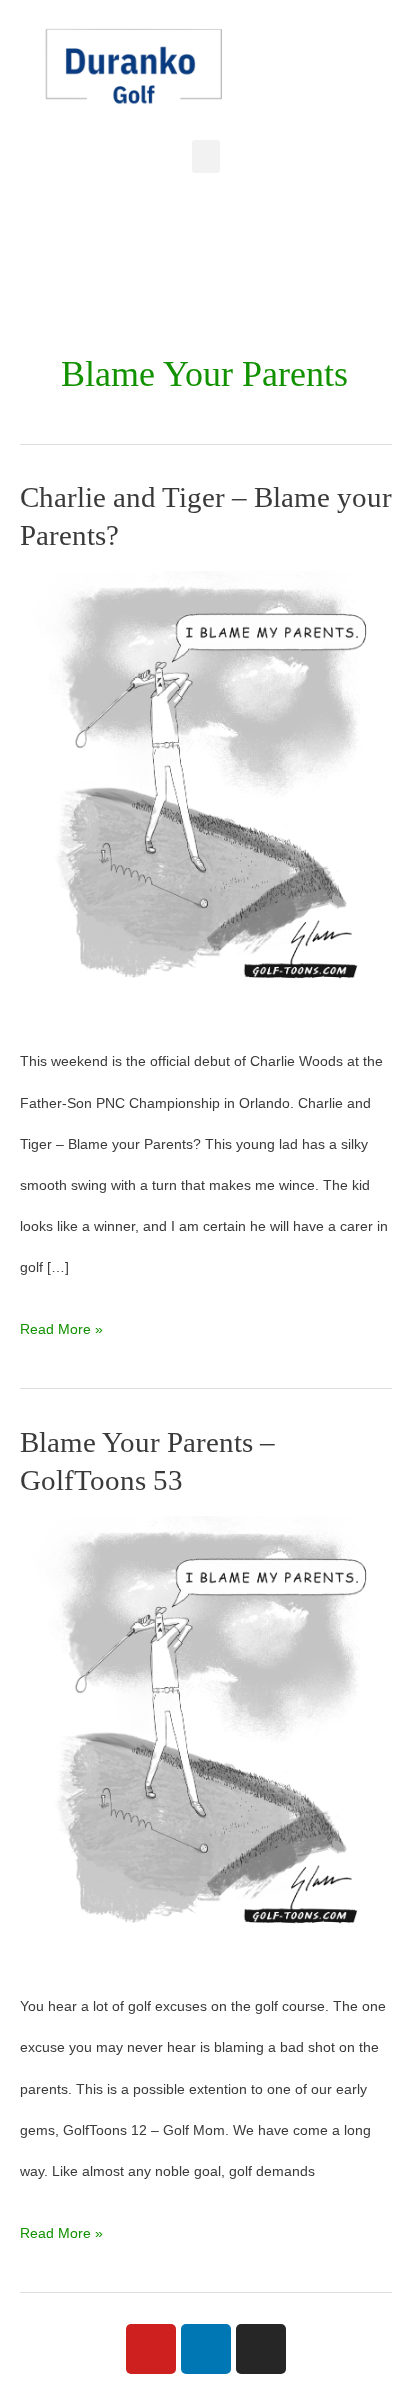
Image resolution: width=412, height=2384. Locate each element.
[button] (206, 156)
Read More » (61, 1323)
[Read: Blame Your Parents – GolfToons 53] (206, 1739)
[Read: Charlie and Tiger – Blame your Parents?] (206, 795)
